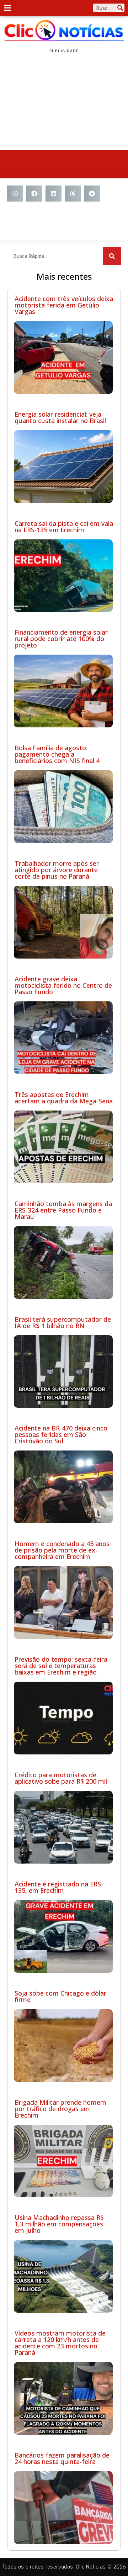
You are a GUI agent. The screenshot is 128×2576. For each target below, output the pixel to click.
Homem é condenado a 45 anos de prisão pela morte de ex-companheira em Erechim (62, 1550)
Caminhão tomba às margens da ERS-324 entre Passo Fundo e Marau (63, 1210)
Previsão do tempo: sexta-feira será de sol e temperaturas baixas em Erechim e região (61, 1666)
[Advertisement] (64, 102)
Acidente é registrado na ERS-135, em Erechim (59, 1887)
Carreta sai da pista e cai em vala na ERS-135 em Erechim (64, 527)
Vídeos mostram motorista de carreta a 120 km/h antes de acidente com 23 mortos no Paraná (60, 2343)
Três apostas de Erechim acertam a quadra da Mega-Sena (64, 1098)
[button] (15, 194)
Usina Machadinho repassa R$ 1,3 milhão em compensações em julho (59, 2224)
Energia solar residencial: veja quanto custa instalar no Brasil (60, 417)
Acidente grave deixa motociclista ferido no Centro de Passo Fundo (63, 985)
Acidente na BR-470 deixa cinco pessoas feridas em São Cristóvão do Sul (61, 1434)
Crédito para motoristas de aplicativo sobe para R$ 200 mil (61, 1778)
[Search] (120, 8)
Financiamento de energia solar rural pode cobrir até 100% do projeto (61, 639)
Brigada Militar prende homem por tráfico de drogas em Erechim (60, 2109)
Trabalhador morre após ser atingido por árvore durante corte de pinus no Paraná (57, 870)
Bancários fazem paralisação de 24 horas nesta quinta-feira (62, 2458)
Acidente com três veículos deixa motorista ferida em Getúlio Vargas (64, 305)
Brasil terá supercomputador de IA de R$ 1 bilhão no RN (63, 1322)
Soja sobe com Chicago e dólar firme (60, 1996)
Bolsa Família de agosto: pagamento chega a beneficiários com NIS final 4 (57, 754)
